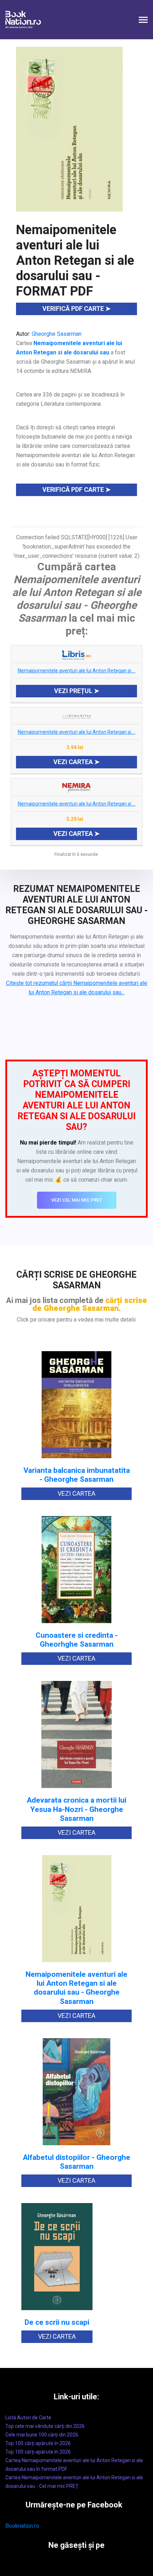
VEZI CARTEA (76, 1493)
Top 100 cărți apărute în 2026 (38, 2443)
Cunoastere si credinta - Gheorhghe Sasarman (77, 1640)
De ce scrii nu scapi (57, 2322)
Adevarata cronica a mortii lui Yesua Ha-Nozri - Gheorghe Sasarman (76, 1809)
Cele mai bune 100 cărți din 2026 (42, 2435)
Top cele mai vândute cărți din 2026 (45, 2426)
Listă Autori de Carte (28, 2418)
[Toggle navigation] (143, 21)
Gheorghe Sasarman (57, 334)
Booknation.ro (22, 2526)
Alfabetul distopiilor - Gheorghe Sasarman (76, 2162)
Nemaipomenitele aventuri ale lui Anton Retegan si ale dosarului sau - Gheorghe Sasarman (76, 1988)
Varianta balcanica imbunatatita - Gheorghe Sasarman (77, 1475)
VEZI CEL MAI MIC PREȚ (77, 1200)
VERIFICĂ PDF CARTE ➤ (76, 309)
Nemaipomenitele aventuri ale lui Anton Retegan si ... (77, 671)
